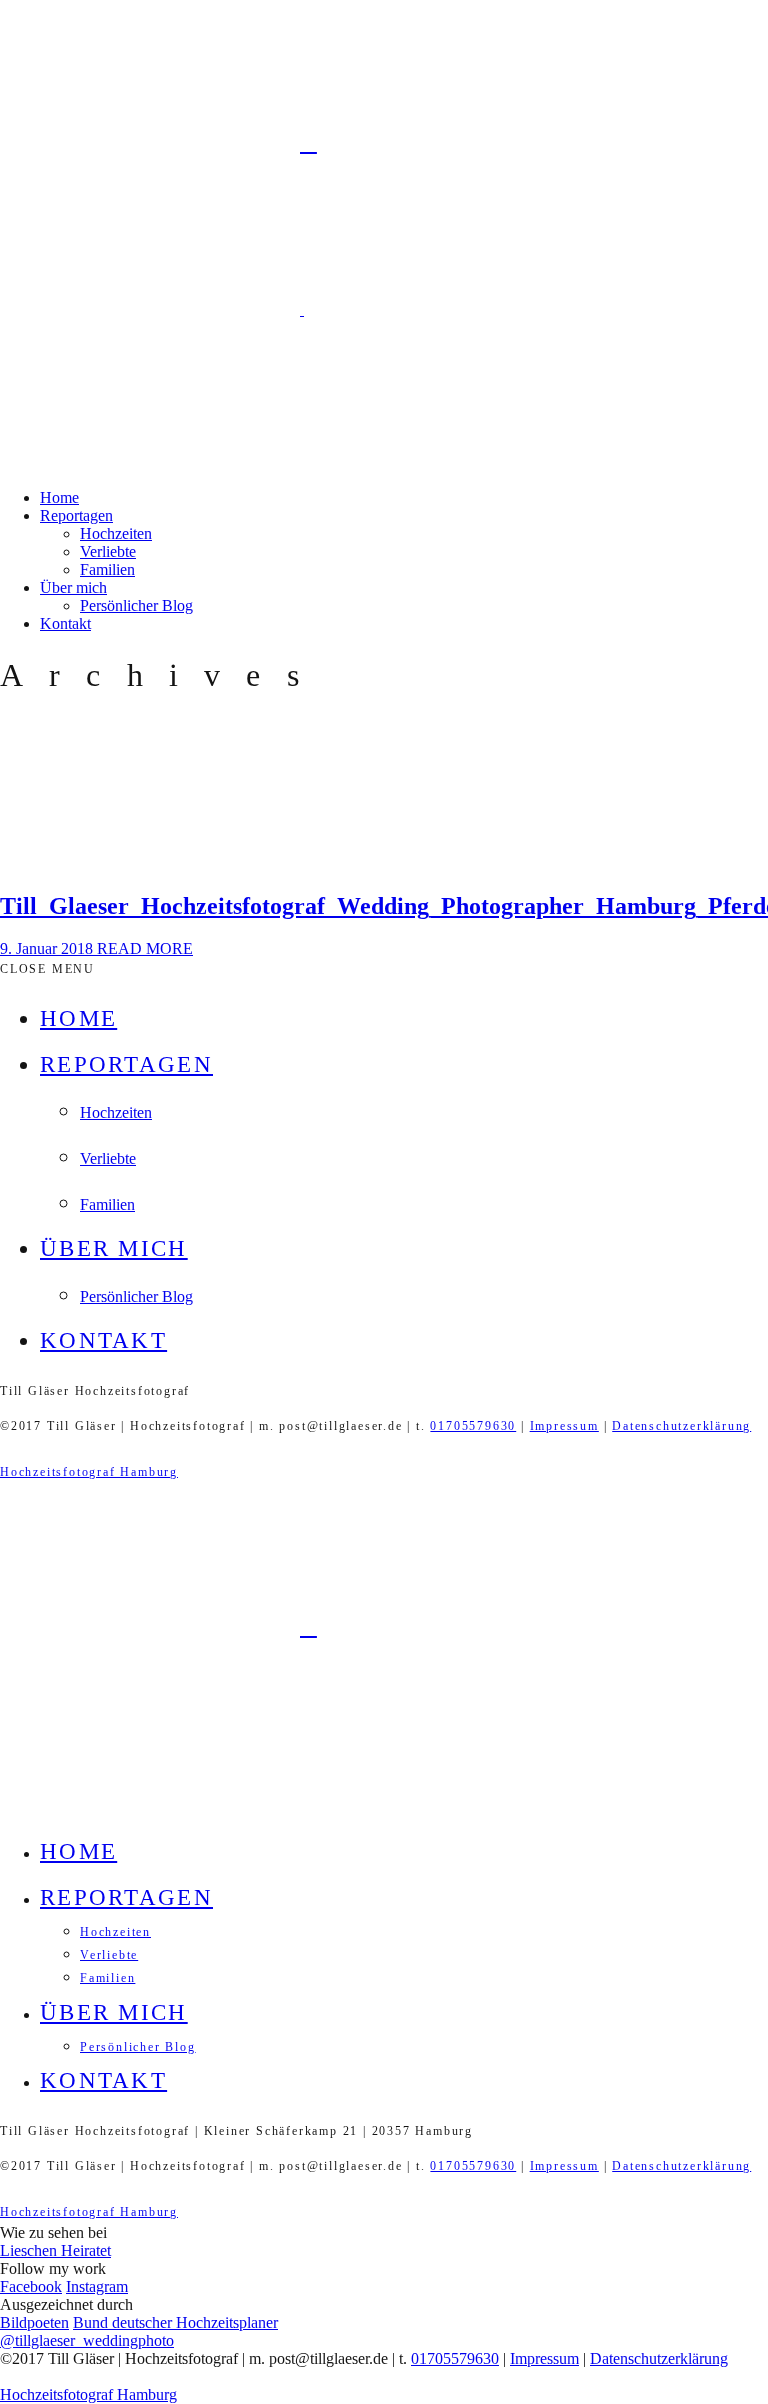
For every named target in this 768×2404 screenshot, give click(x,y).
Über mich (73, 587)
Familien (107, 569)
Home (59, 497)
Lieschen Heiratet (55, 2250)
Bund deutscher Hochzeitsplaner (175, 2322)
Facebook (31, 2286)
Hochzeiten (116, 533)
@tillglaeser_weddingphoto (87, 2340)
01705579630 (473, 1426)
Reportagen (76, 515)
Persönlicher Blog (136, 605)
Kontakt (65, 623)
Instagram (97, 2286)
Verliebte (108, 551)
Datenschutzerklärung (681, 1426)
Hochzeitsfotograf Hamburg (89, 1472)
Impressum (564, 1426)
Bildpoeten (34, 2322)
